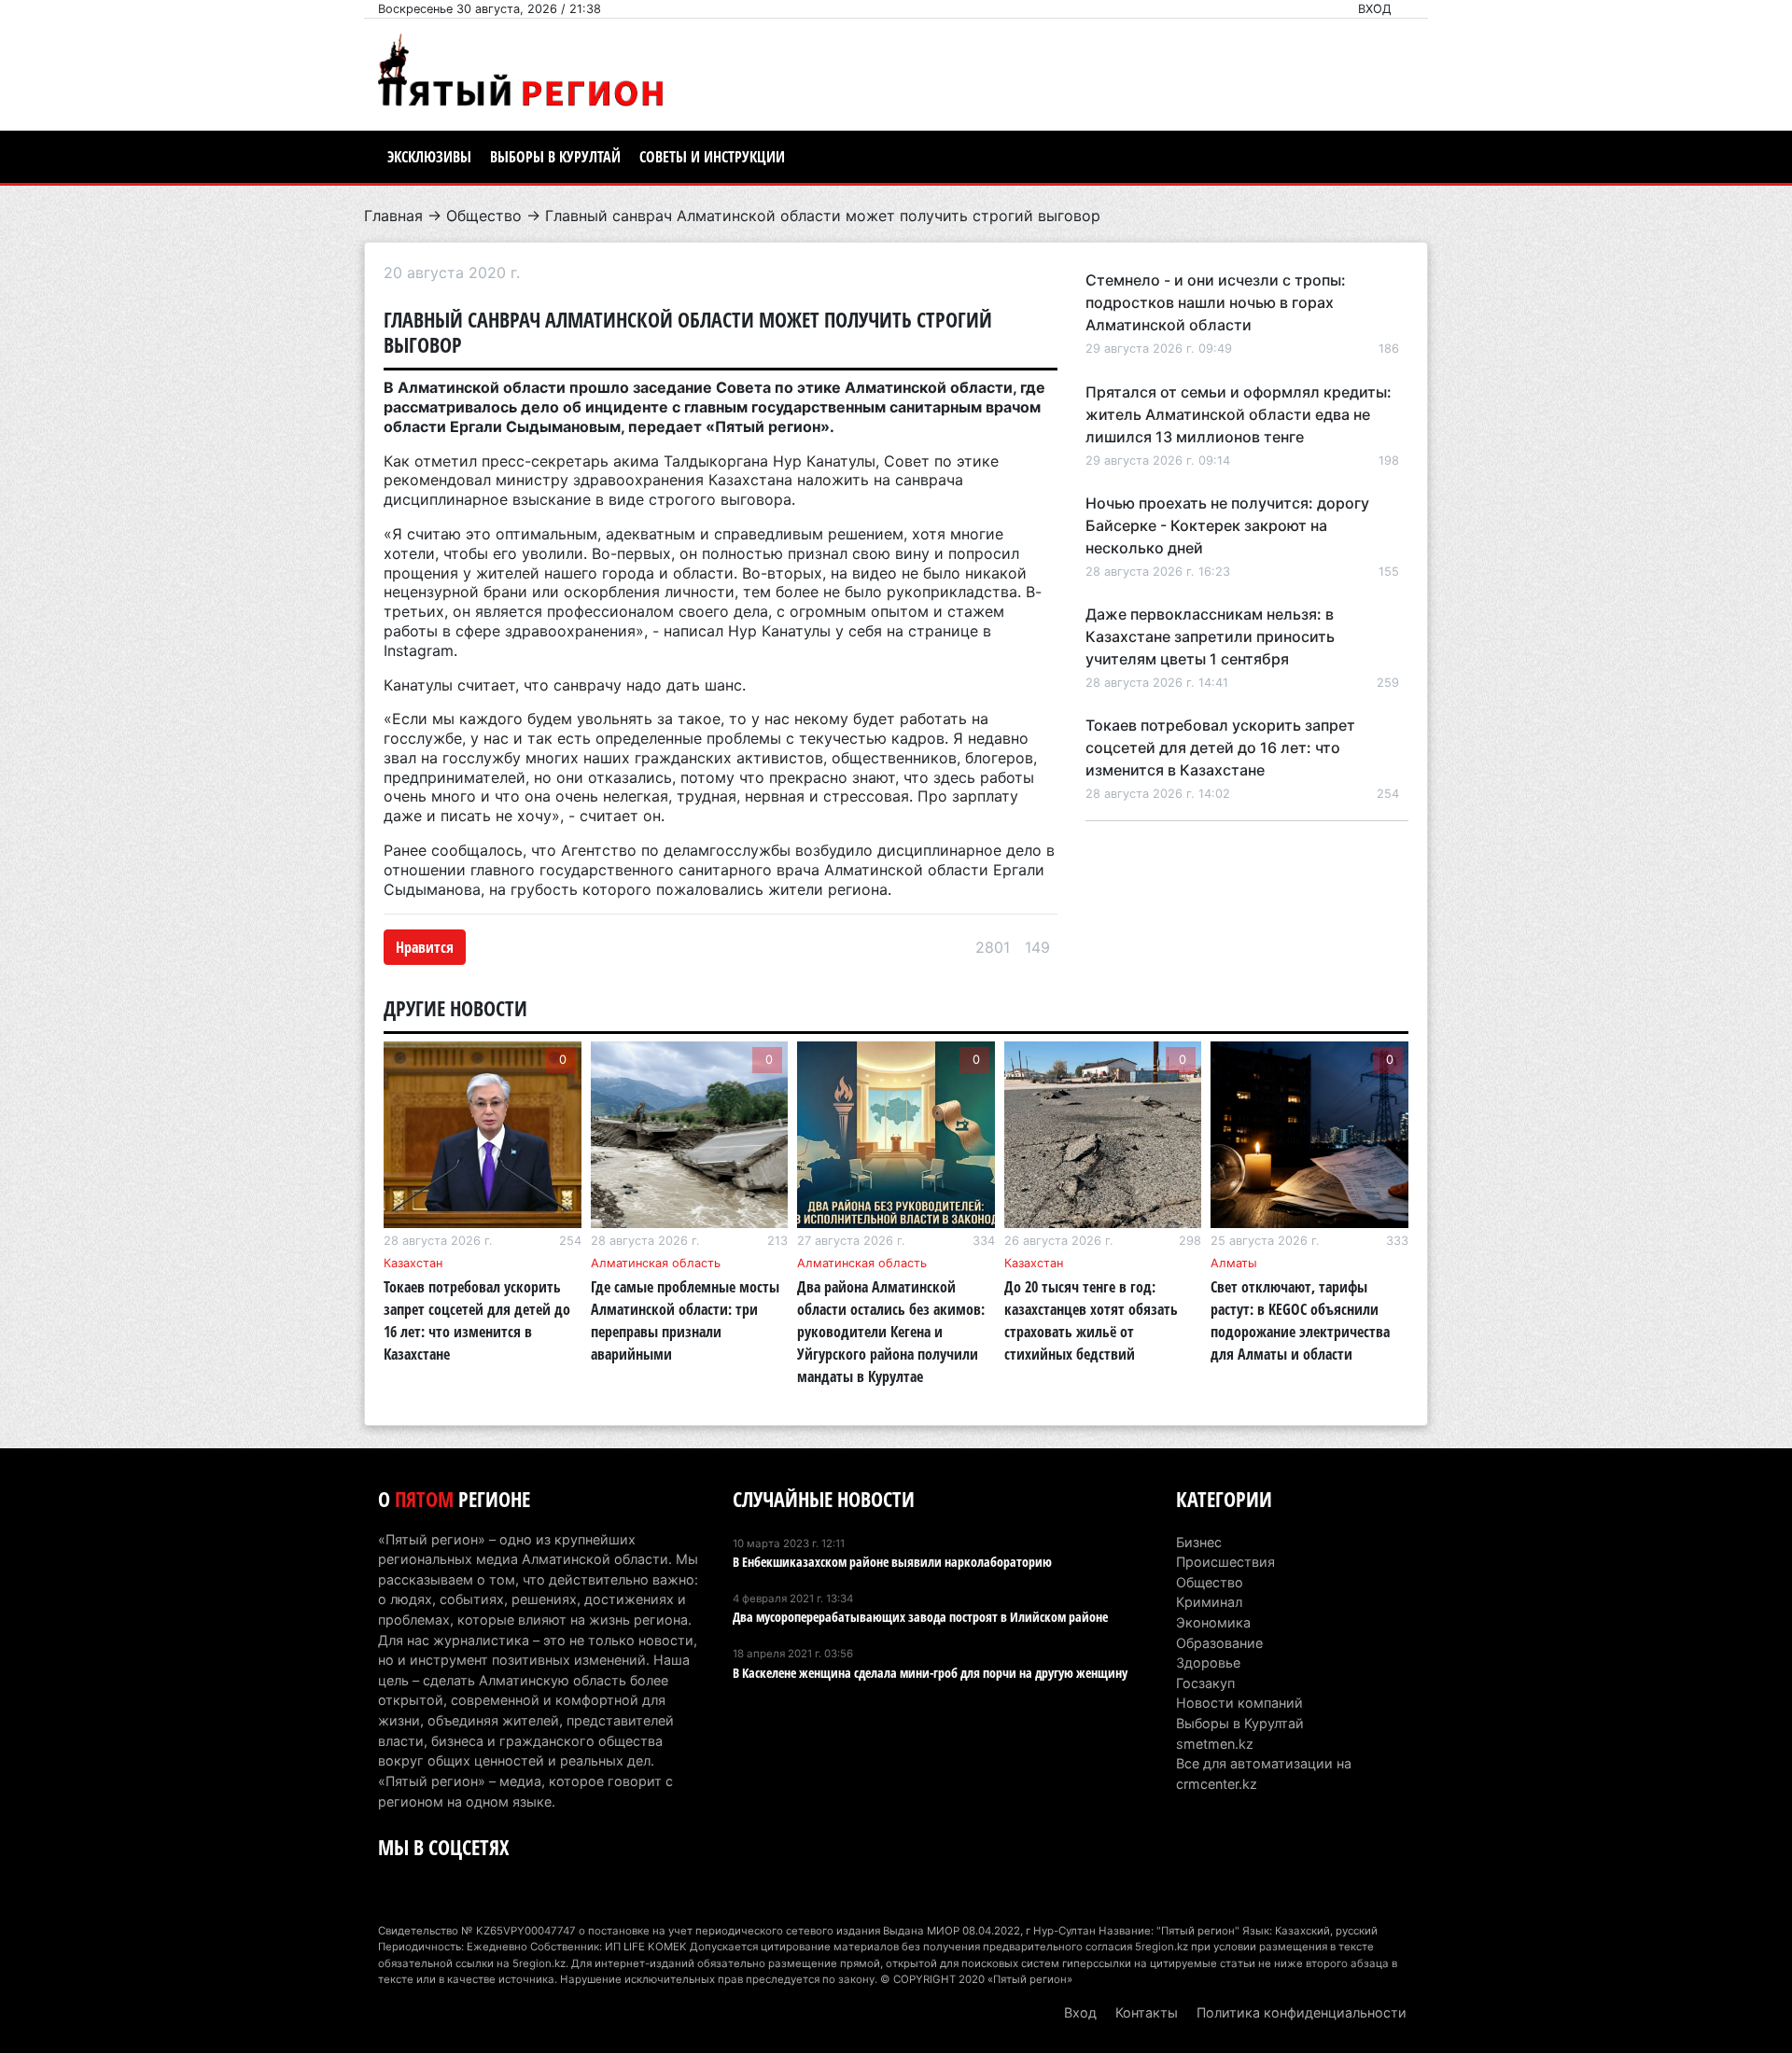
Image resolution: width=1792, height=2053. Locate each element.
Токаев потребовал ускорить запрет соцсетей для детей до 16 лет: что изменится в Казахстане (1220, 747)
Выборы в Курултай (555, 157)
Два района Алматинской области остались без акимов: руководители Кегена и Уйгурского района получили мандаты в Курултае (891, 1332)
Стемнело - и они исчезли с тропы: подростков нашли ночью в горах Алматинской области (1216, 302)
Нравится (425, 947)
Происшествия (1225, 1562)
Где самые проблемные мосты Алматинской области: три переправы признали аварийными (685, 1320)
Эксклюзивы (429, 157)
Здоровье (1208, 1662)
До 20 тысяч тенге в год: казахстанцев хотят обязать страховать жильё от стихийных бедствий (1091, 1320)
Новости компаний (1239, 1703)
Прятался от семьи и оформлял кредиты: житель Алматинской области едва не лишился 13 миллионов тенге (1239, 414)
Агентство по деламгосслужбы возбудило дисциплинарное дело (801, 850)
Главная (393, 216)
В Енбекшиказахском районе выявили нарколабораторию (892, 1562)
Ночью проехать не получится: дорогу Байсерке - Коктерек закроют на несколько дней (1227, 525)
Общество (484, 216)
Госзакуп (1205, 1683)
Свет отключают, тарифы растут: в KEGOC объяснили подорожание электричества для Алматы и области (1300, 1320)
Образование (1219, 1643)
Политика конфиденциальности (1302, 2012)
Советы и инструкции (712, 157)
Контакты (1147, 2012)
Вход (1375, 9)
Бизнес (1199, 1542)
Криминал (1209, 1602)
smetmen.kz (1215, 1744)
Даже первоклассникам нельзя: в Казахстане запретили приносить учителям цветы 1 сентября (1210, 636)
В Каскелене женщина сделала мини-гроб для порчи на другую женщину (930, 1673)
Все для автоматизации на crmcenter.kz (1264, 1774)
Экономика (1213, 1622)
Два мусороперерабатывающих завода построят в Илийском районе (920, 1617)
